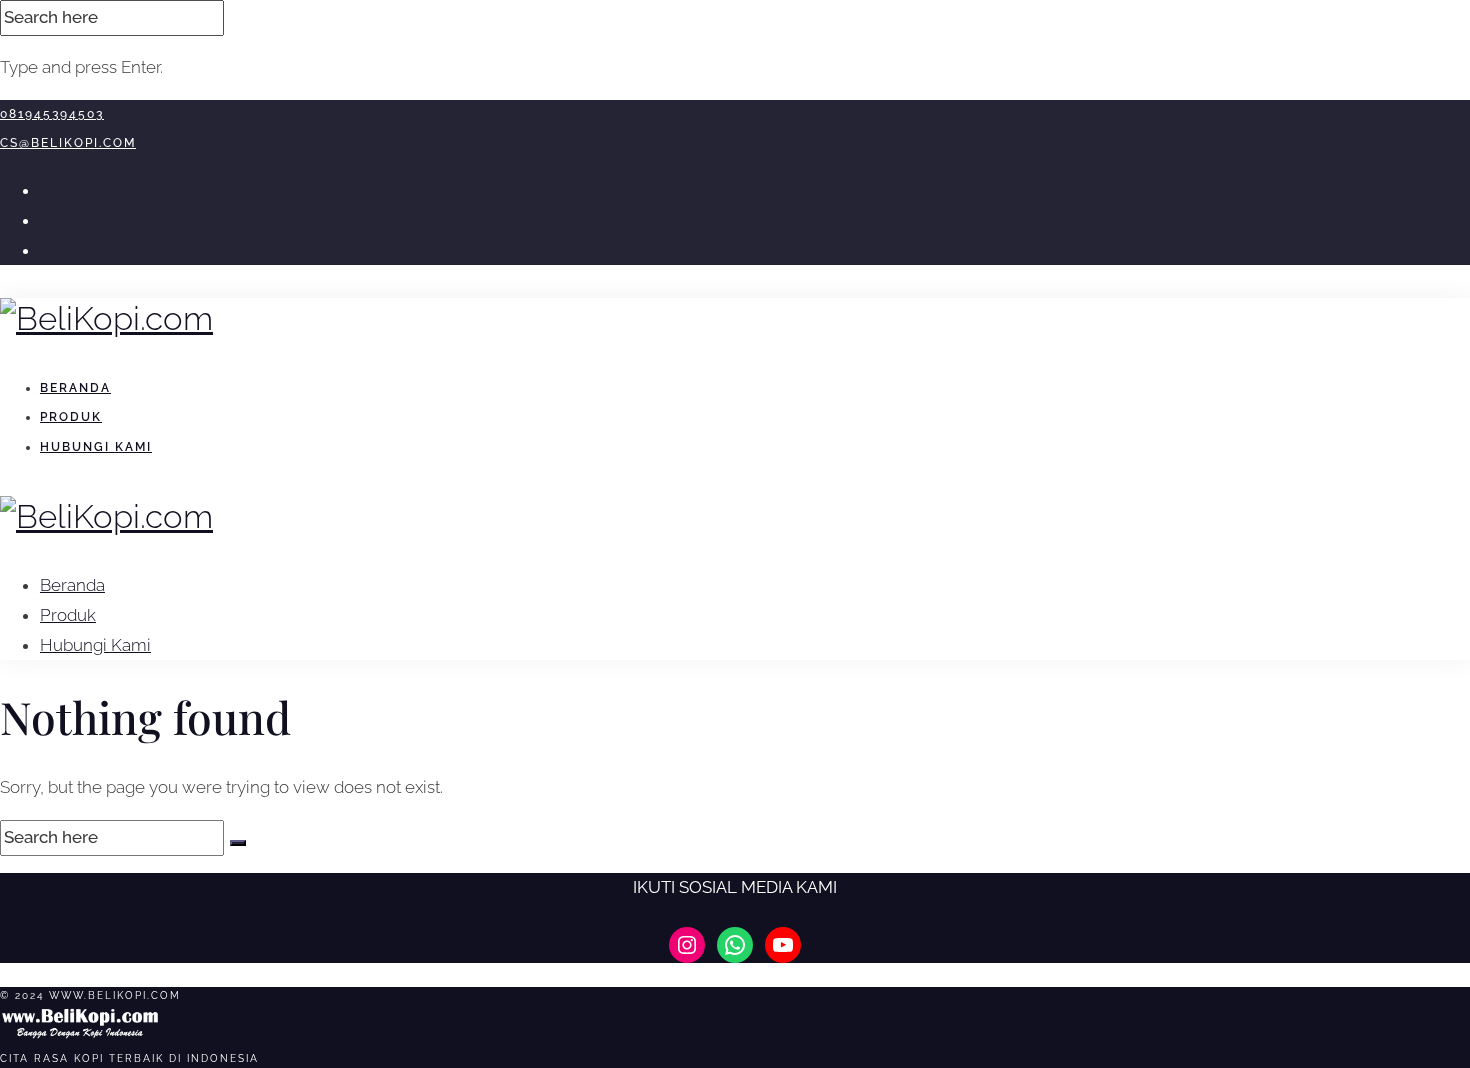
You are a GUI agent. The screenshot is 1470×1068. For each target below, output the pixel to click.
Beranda (75, 388)
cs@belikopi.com (68, 143)
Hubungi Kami (96, 447)
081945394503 (52, 114)
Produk (71, 417)
